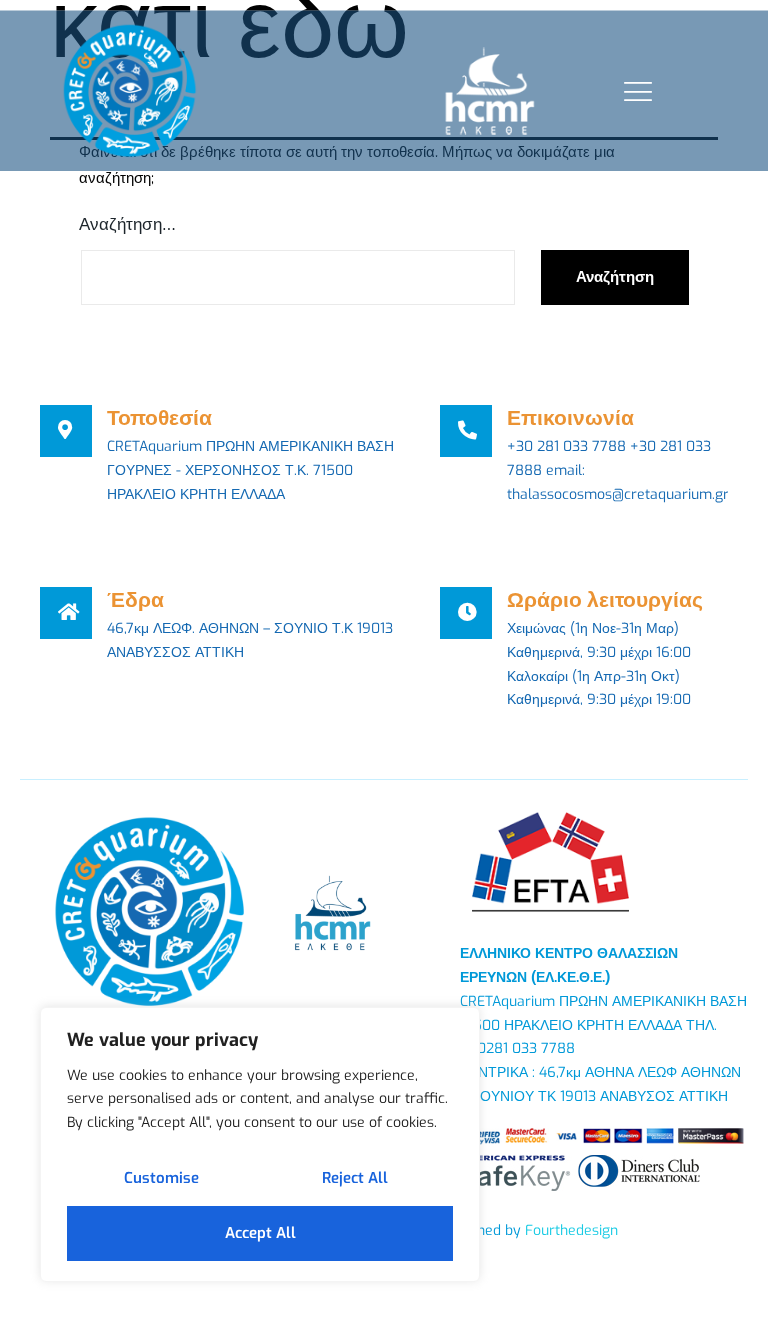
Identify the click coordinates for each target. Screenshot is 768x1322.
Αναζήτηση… (127, 224)
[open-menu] (633, 91)
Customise (161, 1178)
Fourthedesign (571, 1230)
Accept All (260, 1233)
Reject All (355, 1178)
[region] (260, 1144)
